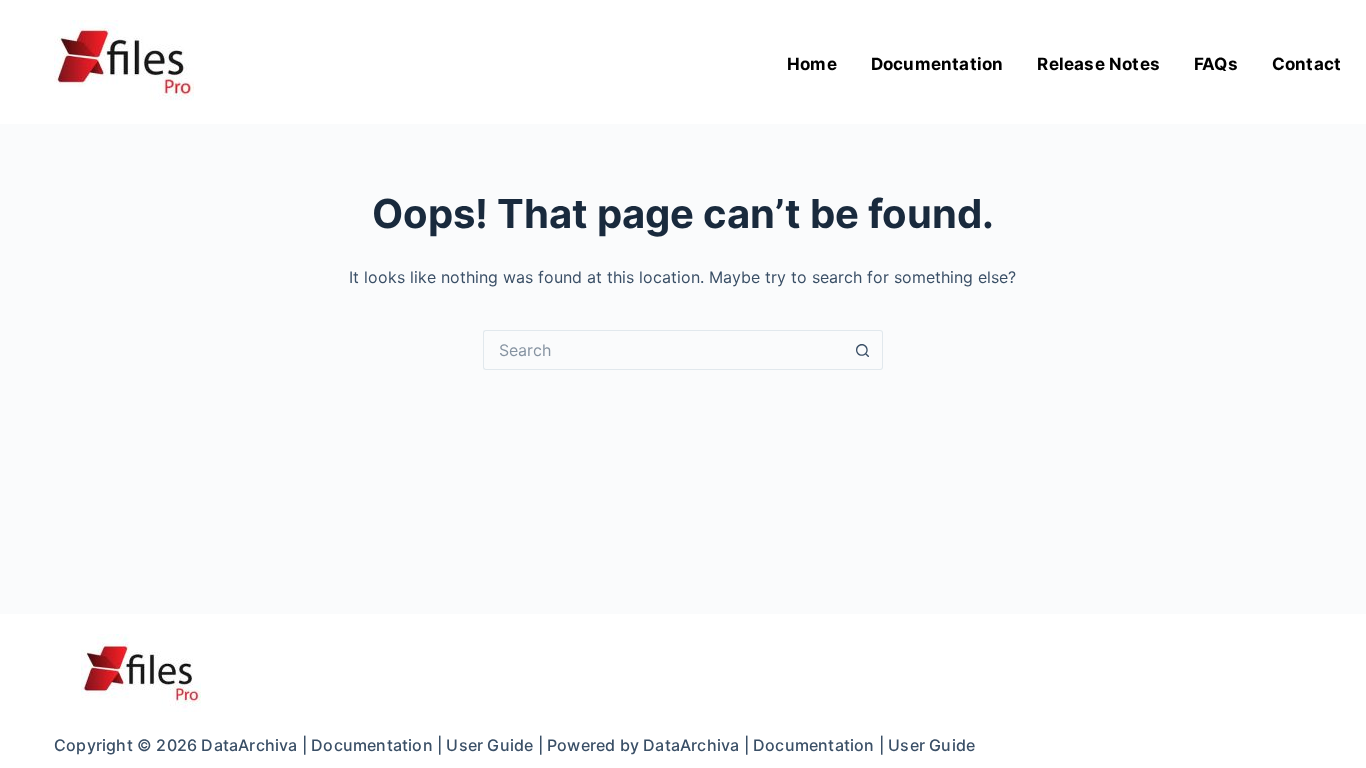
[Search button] (863, 350)
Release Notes (1098, 64)
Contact (1306, 64)
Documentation (937, 64)
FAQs (1216, 64)
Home (812, 64)
